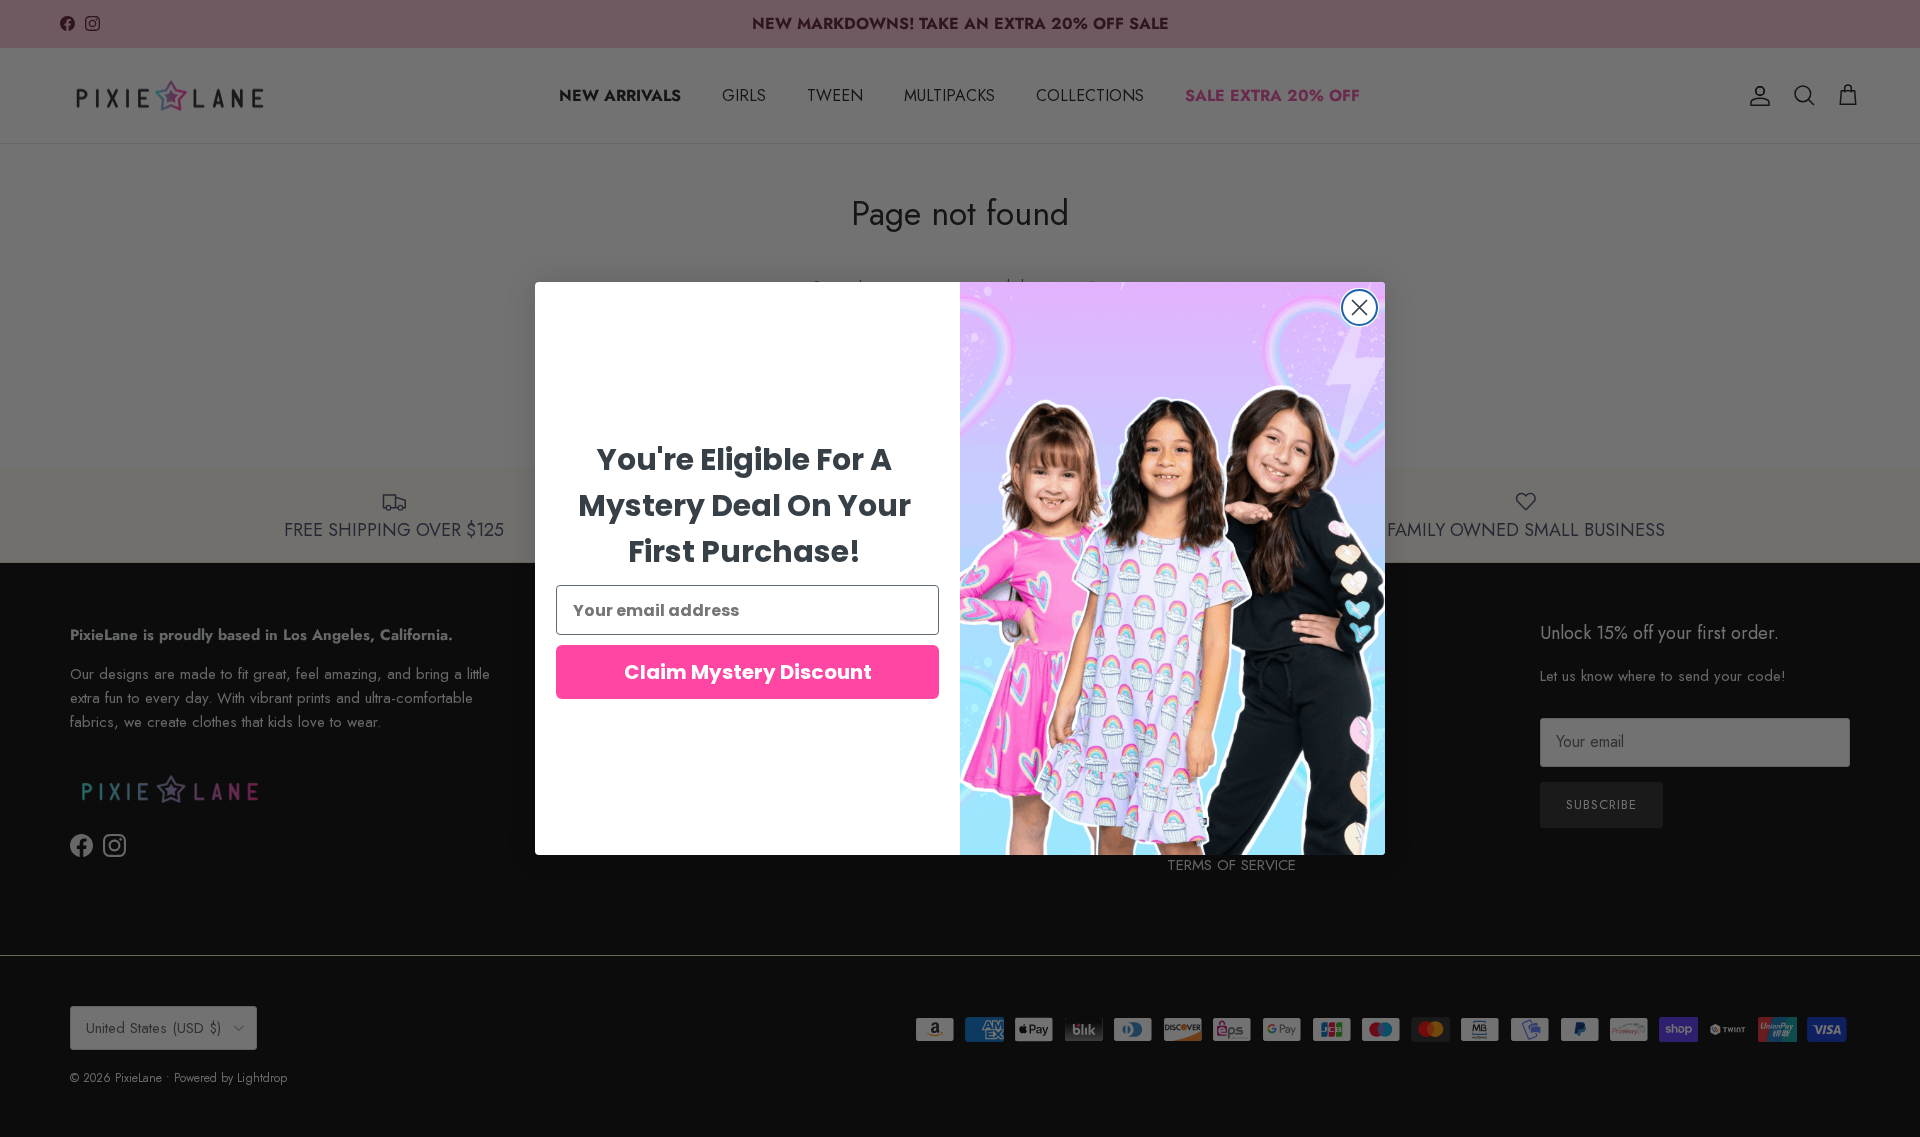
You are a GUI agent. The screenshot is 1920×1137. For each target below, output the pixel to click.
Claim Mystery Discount (748, 672)
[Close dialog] (1359, 307)
